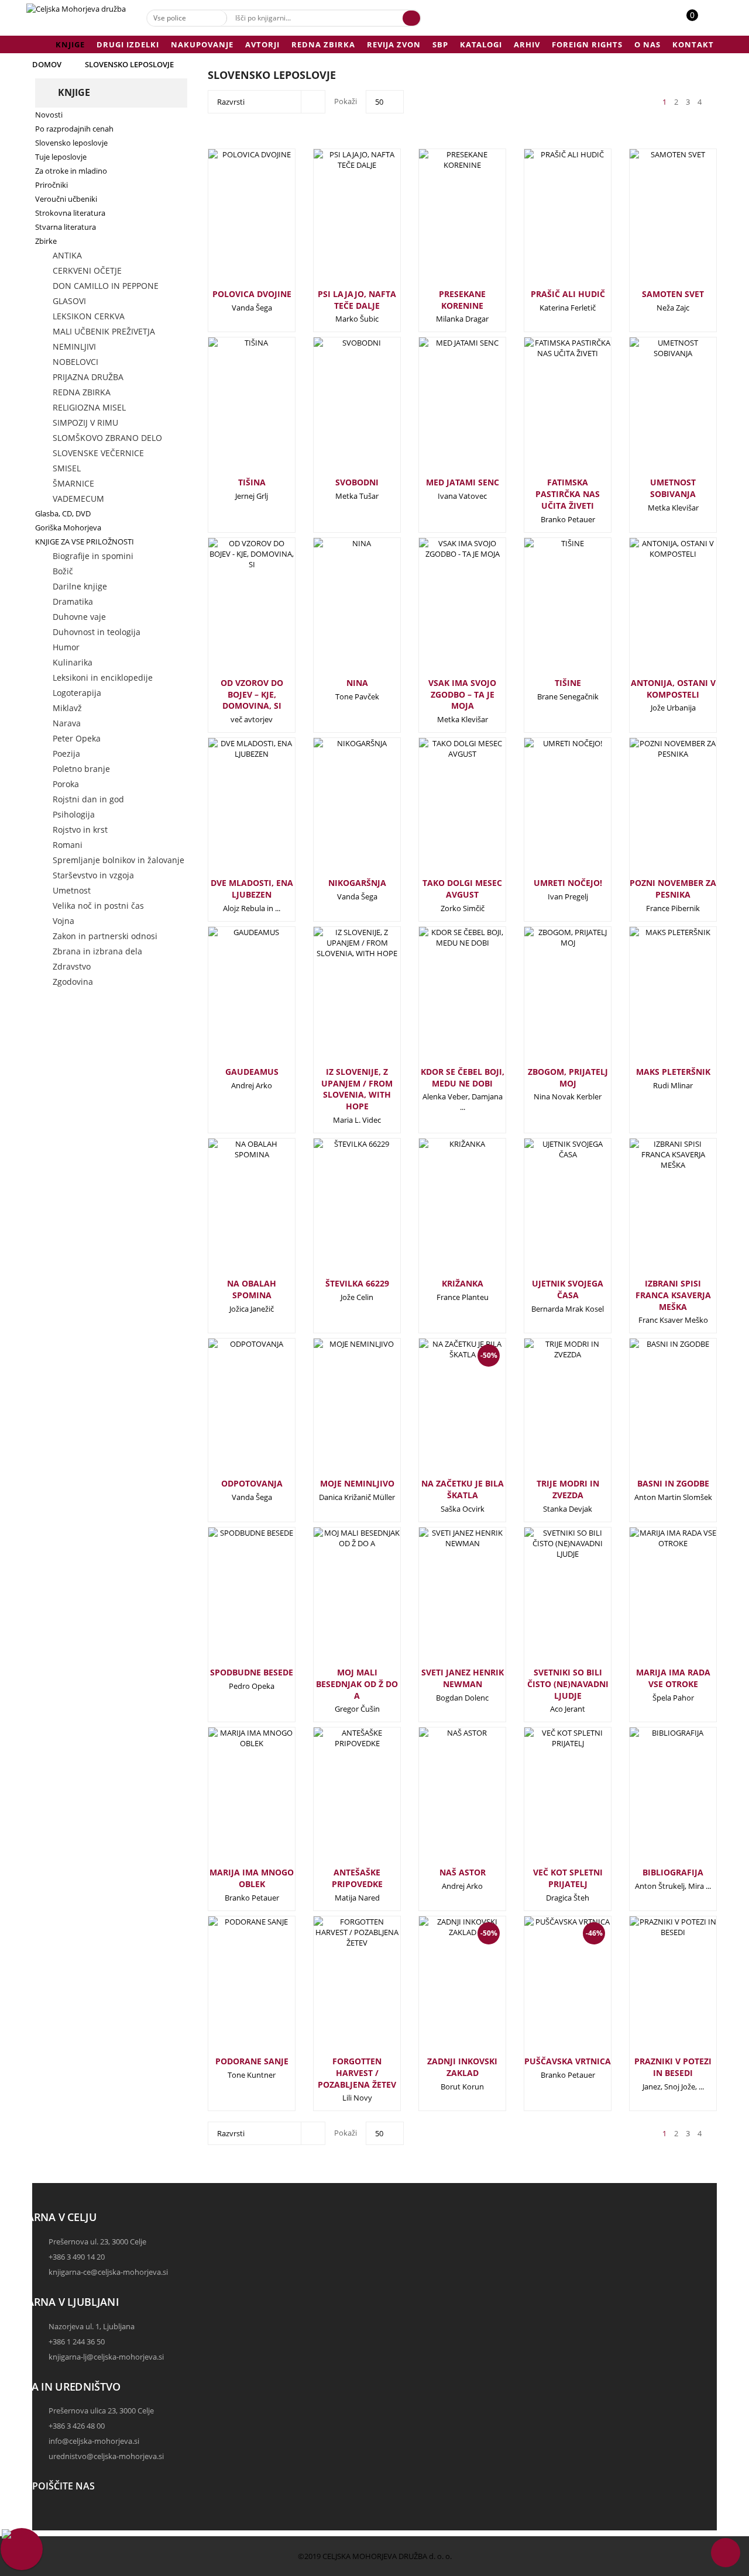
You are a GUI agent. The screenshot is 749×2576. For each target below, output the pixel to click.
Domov (47, 64)
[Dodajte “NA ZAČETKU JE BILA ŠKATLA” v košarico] (443, 1418)
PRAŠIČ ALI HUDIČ (568, 294)
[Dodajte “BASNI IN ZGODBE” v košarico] (654, 1412)
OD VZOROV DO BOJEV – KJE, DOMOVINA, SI (252, 694)
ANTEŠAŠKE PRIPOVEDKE (357, 1878)
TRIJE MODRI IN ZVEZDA (568, 1489)
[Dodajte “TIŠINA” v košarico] (232, 411)
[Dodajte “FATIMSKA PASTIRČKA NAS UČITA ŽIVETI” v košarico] (548, 411)
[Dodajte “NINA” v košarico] (338, 611)
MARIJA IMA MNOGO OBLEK (252, 1878)
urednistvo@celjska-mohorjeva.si (106, 2456)
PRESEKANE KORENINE (462, 300)
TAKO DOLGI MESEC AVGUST (462, 889)
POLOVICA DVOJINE (252, 294)
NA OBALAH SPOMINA (252, 1289)
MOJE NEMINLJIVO (357, 1483)
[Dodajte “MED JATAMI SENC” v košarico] (443, 411)
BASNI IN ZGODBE (673, 1483)
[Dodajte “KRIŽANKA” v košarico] (443, 1212)
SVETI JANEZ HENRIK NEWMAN (463, 1678)
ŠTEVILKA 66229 (357, 1283)
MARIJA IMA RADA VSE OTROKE (673, 1678)
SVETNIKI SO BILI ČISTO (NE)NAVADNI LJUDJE (568, 1684)
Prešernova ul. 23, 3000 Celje (97, 2242)
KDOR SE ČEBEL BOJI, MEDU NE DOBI (463, 1077)
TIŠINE (568, 683)
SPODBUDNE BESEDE (252, 1672)
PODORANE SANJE (252, 2061)
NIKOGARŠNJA (357, 883)
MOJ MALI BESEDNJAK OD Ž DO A (357, 1684)
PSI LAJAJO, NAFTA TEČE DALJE (357, 300)
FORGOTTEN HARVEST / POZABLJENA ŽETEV (357, 2073)
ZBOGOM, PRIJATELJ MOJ (568, 1077)
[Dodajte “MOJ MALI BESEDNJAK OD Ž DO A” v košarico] (338, 1601)
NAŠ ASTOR (463, 1872)
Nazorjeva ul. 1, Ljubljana (92, 2326)
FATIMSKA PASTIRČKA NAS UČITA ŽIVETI (568, 494)
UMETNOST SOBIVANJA (673, 488)
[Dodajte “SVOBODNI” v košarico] (338, 411)
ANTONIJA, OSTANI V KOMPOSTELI (673, 689)
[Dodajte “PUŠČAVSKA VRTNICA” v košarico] (548, 1995)
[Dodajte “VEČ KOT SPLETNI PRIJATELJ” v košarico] (548, 1801)
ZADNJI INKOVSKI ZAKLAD (462, 2067)
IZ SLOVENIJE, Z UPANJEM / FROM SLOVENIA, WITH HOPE (357, 1089)
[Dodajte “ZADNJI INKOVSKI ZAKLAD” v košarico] (443, 1995)
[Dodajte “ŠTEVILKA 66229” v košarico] (338, 1212)
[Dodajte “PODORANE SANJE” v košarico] (232, 1989)
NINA (357, 683)
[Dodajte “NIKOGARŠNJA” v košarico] (338, 811)
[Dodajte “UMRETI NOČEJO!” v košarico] (548, 811)
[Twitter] (44, 2525)
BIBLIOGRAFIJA (673, 1872)
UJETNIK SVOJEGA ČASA (568, 1289)
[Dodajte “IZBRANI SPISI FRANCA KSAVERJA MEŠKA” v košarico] (654, 1212)
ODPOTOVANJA (252, 1483)
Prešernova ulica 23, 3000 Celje (101, 2411)
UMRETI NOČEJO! (568, 883)
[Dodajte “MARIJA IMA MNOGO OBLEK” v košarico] (232, 1801)
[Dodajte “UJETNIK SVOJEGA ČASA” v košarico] (548, 1212)
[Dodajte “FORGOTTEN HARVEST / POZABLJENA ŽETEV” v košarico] (338, 1989)
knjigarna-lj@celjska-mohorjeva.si (106, 2357)
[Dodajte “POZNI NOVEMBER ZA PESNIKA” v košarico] (654, 811)
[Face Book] (44, 2515)
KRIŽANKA (463, 1283)
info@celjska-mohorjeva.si (94, 2441)
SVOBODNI (357, 482)
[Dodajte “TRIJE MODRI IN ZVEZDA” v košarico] (548, 1412)
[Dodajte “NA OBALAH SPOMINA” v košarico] (232, 1212)
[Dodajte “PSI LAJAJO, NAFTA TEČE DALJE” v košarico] (338, 222)
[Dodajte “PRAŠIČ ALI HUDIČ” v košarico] (548, 222)
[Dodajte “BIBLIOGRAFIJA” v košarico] (654, 1801)
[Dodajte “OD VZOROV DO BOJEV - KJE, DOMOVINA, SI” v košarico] (232, 611)
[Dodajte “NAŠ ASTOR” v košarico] (443, 1801)
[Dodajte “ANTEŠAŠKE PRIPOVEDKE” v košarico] (338, 1801)
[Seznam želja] (705, 21)
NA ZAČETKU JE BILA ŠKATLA (463, 1489)
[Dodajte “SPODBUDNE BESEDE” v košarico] (232, 1601)
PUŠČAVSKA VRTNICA (568, 2061)
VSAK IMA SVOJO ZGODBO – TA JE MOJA (462, 694)
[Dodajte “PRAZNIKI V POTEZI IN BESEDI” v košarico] (654, 1989)
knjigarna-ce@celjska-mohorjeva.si (108, 2272)
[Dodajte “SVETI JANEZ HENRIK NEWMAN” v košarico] (443, 1601)
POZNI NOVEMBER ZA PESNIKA (673, 889)
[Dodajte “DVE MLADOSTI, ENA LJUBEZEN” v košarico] (232, 811)
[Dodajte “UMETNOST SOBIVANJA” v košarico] (654, 411)
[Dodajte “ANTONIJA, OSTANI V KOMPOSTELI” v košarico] (654, 611)
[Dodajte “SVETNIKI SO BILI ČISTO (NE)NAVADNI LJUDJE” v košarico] (548, 1601)
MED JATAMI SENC (463, 482)
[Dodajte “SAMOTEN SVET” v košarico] (654, 222)
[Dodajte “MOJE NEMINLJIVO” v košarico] (338, 1412)
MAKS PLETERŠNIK (673, 1072)
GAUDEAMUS (252, 1072)
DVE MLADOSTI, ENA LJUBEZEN (252, 889)
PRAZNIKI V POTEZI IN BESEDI (673, 2067)
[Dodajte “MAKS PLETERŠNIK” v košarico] (654, 1000)
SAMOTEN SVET (673, 294)
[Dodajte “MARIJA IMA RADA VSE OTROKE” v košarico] (654, 1601)
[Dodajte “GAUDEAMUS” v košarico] (232, 1000)
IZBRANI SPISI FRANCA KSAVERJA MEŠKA (673, 1295)
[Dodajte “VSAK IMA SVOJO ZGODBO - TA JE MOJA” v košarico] (443, 611)
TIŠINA (252, 482)
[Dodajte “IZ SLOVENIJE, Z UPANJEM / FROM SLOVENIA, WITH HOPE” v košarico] (338, 1000)
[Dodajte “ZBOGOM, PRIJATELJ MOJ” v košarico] (548, 1000)
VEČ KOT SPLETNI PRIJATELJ (568, 1878)
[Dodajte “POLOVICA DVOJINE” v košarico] (232, 222)
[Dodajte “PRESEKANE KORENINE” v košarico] (443, 222)
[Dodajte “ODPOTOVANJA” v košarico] (232, 1412)
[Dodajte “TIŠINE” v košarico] (548, 611)
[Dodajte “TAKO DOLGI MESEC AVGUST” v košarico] (443, 811)
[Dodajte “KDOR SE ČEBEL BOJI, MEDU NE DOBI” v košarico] (443, 1000)
